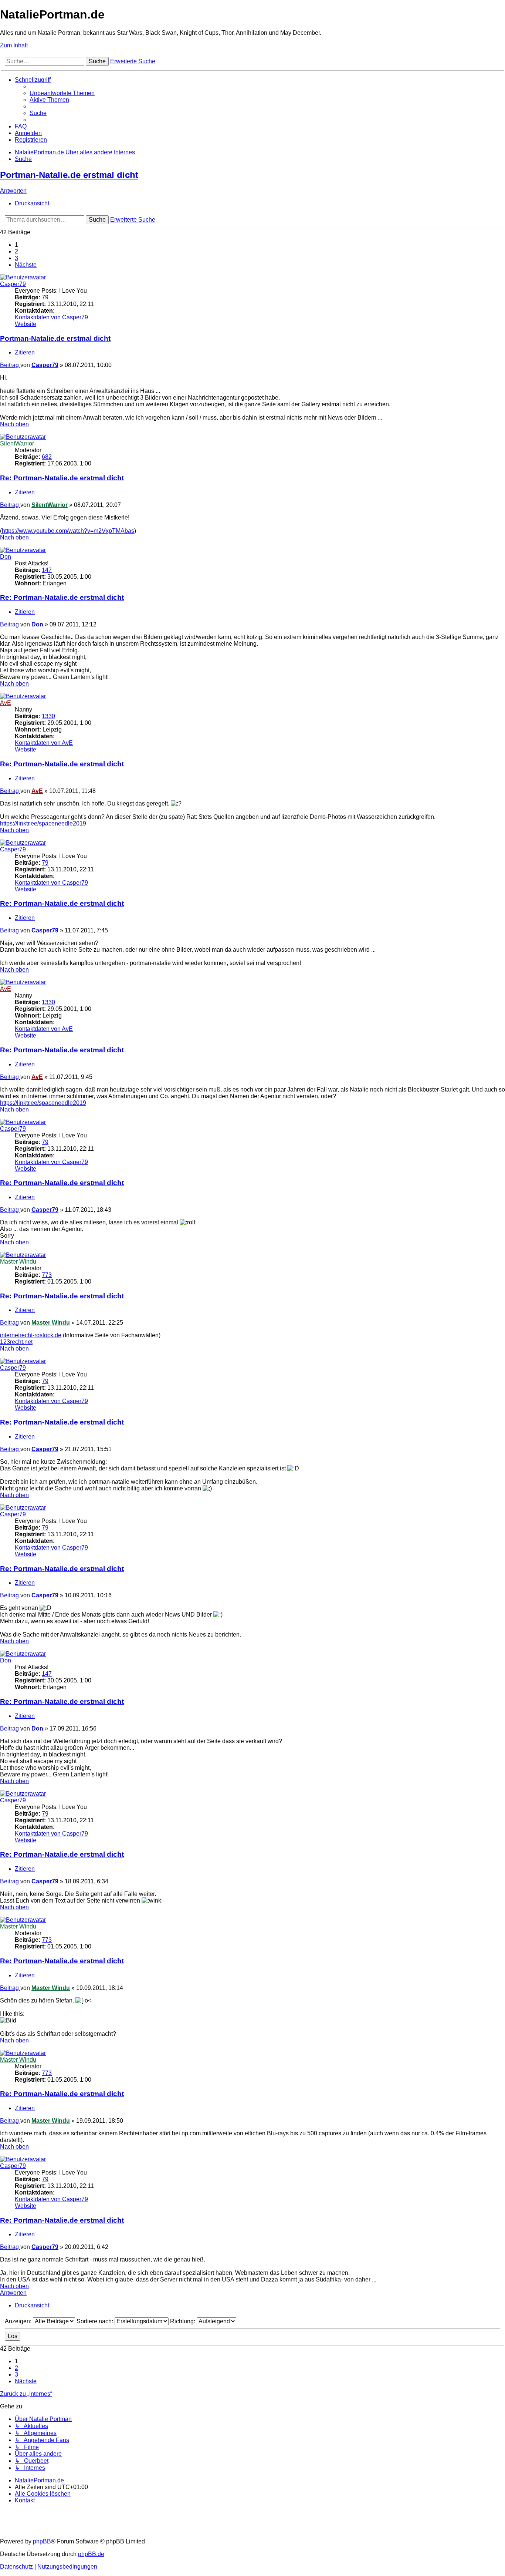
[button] (26, 265)
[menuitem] (62, 93)
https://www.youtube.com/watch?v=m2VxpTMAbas (68, 531)
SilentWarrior (17, 443)
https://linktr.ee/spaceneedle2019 (43, 823)
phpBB (42, 2541)
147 (47, 570)
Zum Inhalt (14, 45)
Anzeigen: (19, 2321)
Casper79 (13, 284)
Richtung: (183, 2321)
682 (47, 457)
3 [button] (16, 258)
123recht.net (16, 1342)
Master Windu (18, 1262)
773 (47, 1275)
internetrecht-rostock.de (31, 1335)
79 (45, 297)
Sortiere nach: (96, 2321)
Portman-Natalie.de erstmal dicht (69, 175)
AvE (6, 703)
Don (6, 557)
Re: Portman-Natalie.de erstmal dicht (62, 478)
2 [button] (16, 251)
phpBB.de (91, 2554)
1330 (48, 716)
